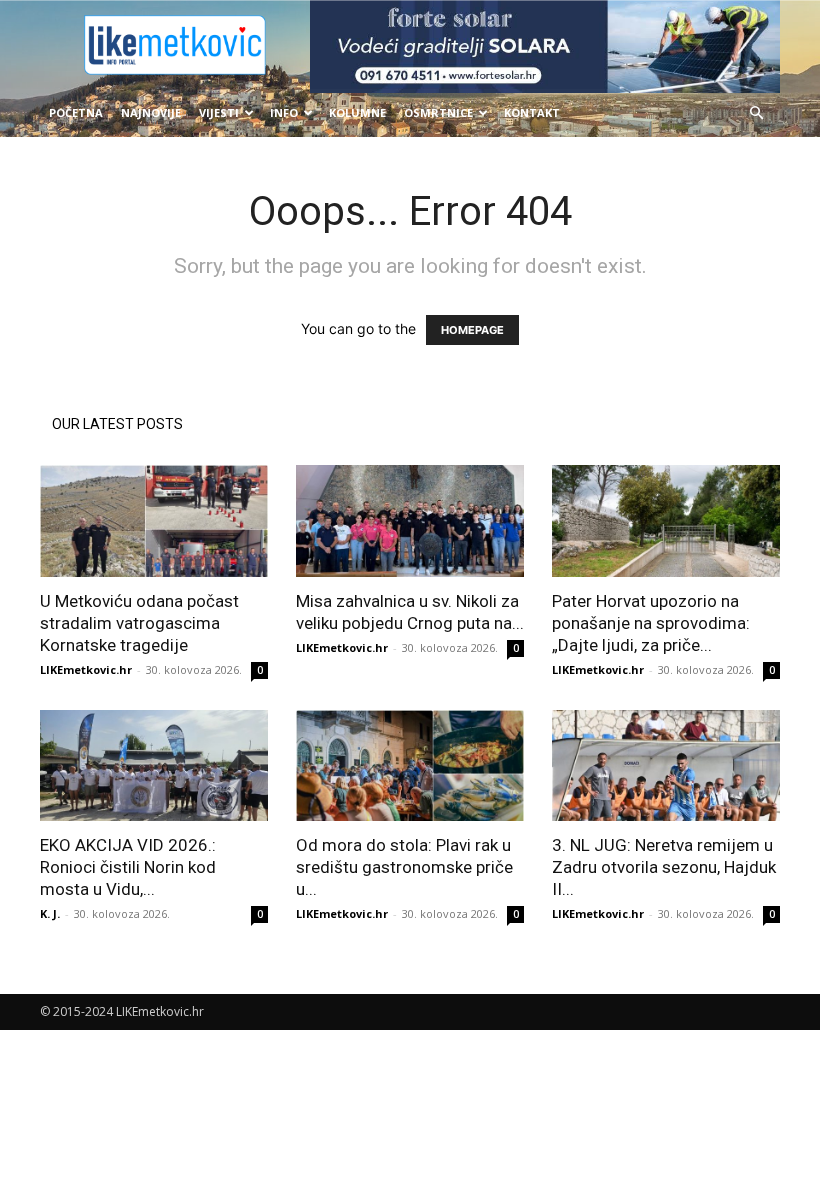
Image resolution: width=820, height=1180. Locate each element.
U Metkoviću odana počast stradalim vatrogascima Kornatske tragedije (139, 623)
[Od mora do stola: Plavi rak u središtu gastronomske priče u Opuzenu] (410, 766)
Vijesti (219, 112)
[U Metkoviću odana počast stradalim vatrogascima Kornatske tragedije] (154, 521)
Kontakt (532, 112)
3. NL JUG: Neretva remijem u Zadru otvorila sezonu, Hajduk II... (664, 867)
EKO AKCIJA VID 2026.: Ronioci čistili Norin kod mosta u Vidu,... (128, 867)
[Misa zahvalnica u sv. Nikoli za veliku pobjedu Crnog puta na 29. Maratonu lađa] (410, 521)
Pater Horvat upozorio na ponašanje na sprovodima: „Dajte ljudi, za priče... (651, 623)
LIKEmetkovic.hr (86, 669)
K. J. (50, 913)
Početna (76, 112)
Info (284, 112)
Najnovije (151, 112)
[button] (756, 113)
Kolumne (357, 112)
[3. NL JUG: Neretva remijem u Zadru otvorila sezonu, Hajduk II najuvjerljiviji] (666, 766)
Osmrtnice (438, 112)
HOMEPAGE (472, 330)
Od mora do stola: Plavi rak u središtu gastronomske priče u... (404, 867)
